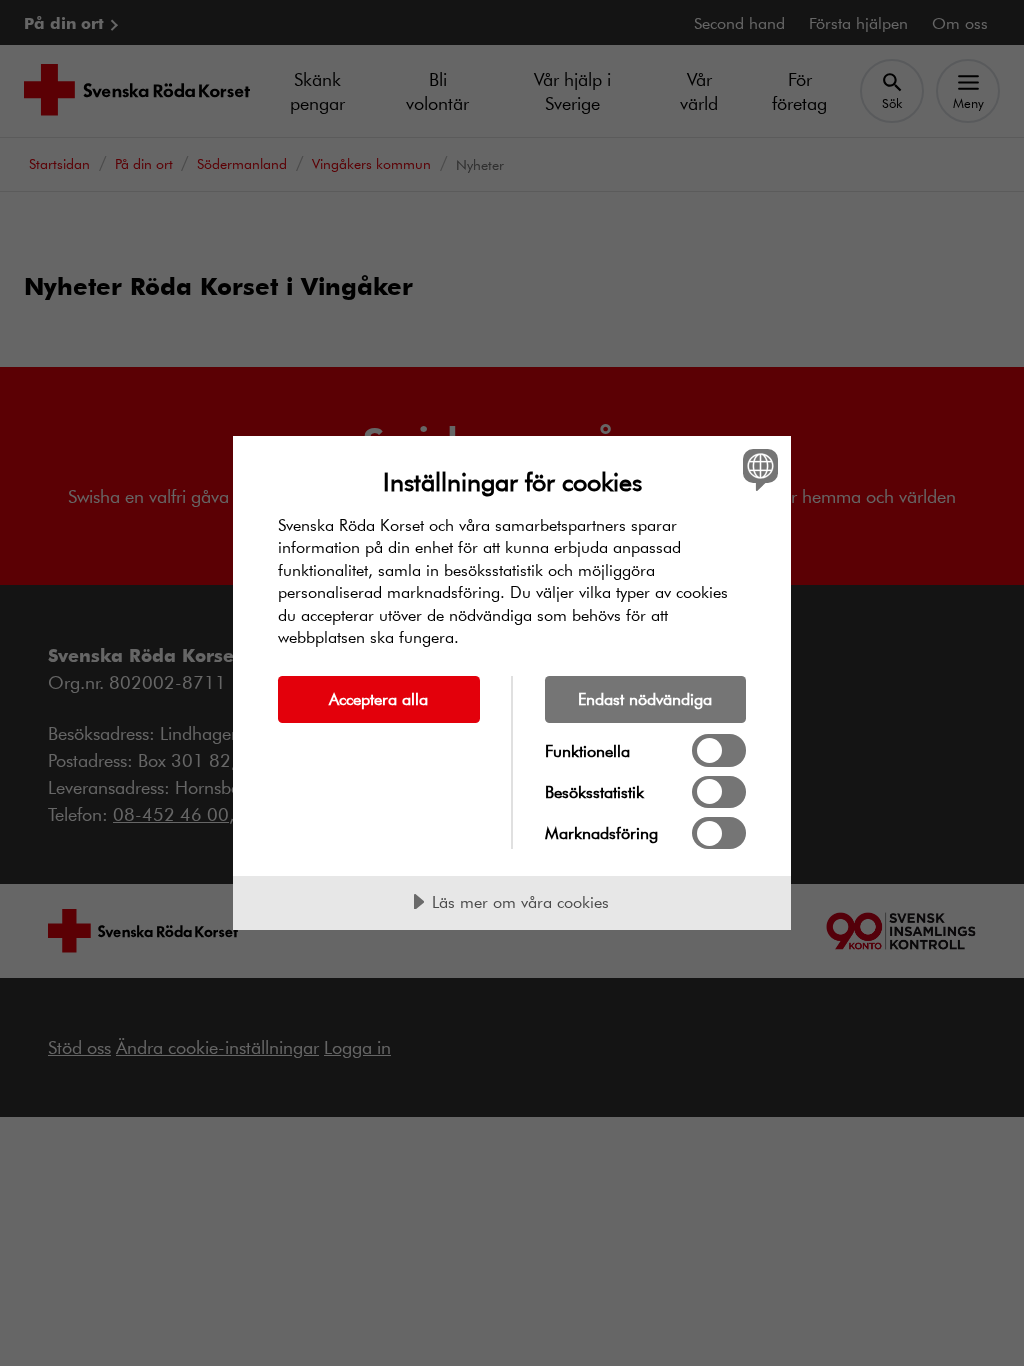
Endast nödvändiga (645, 698)
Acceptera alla (378, 698)
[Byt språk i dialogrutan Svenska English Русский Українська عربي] (758, 470)
